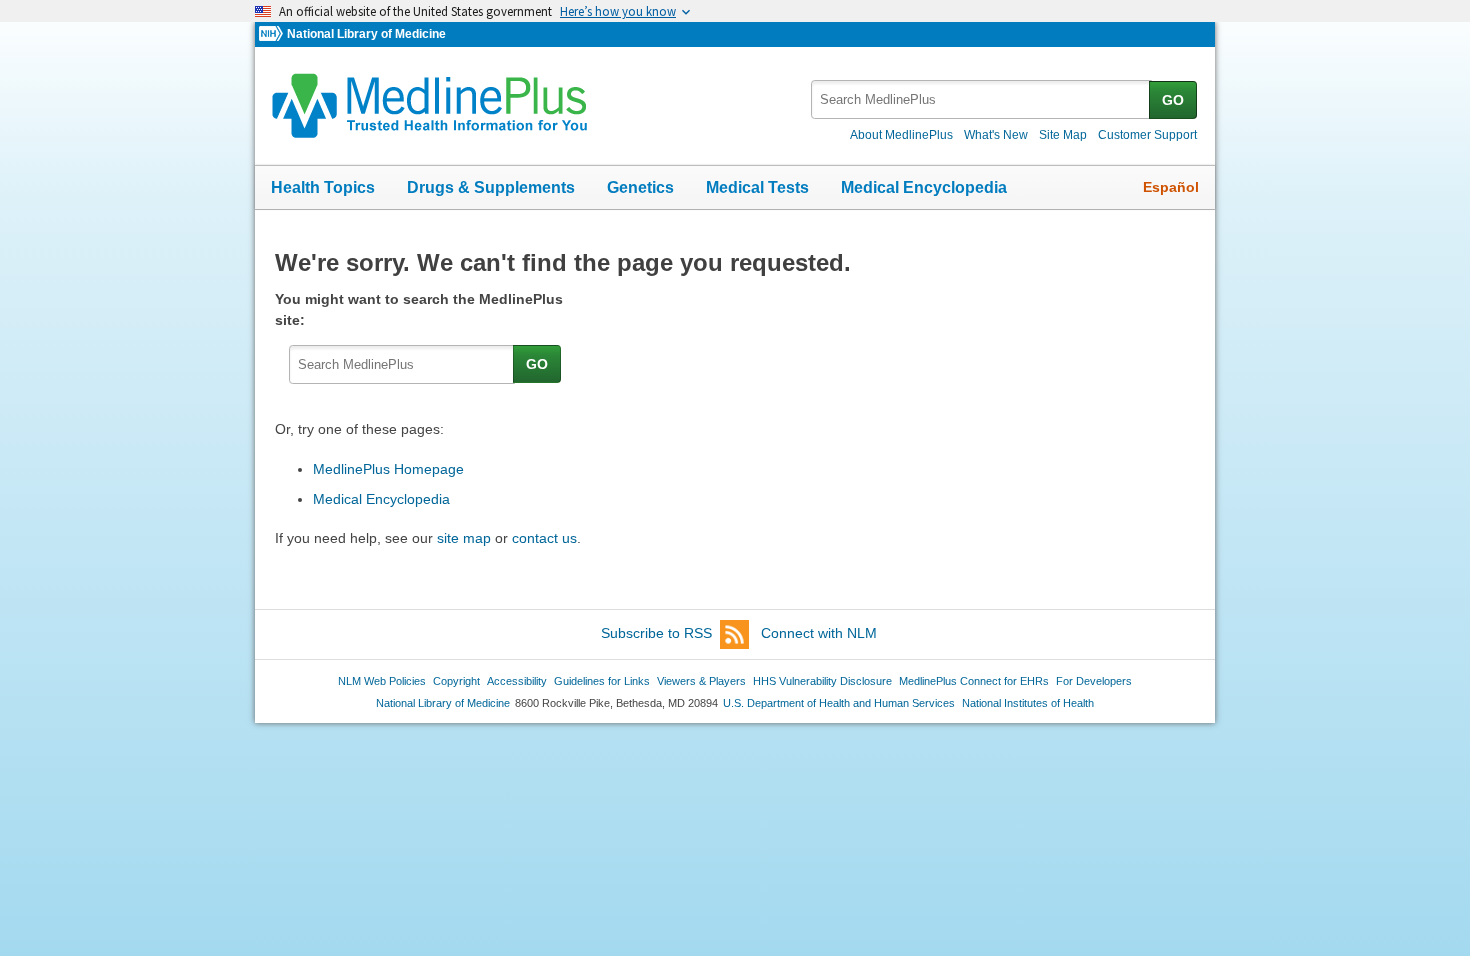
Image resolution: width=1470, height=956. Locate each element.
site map (464, 538)
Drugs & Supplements (491, 187)
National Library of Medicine (366, 34)
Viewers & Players (701, 681)
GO (1173, 100)
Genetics (640, 187)
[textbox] (981, 99)
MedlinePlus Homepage (388, 469)
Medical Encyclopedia (924, 187)
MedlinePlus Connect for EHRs (974, 681)
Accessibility (517, 681)
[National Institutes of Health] (273, 34)
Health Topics (323, 187)
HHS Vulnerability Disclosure (822, 681)
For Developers (1094, 681)
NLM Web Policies (382, 681)
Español (1171, 187)
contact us (544, 538)
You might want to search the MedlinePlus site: (419, 309)
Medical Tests (757, 187)
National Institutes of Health (1028, 703)
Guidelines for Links (602, 681)
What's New (996, 135)
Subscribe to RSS (656, 633)
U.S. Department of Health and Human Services (839, 703)
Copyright (456, 681)
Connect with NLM (819, 633)
